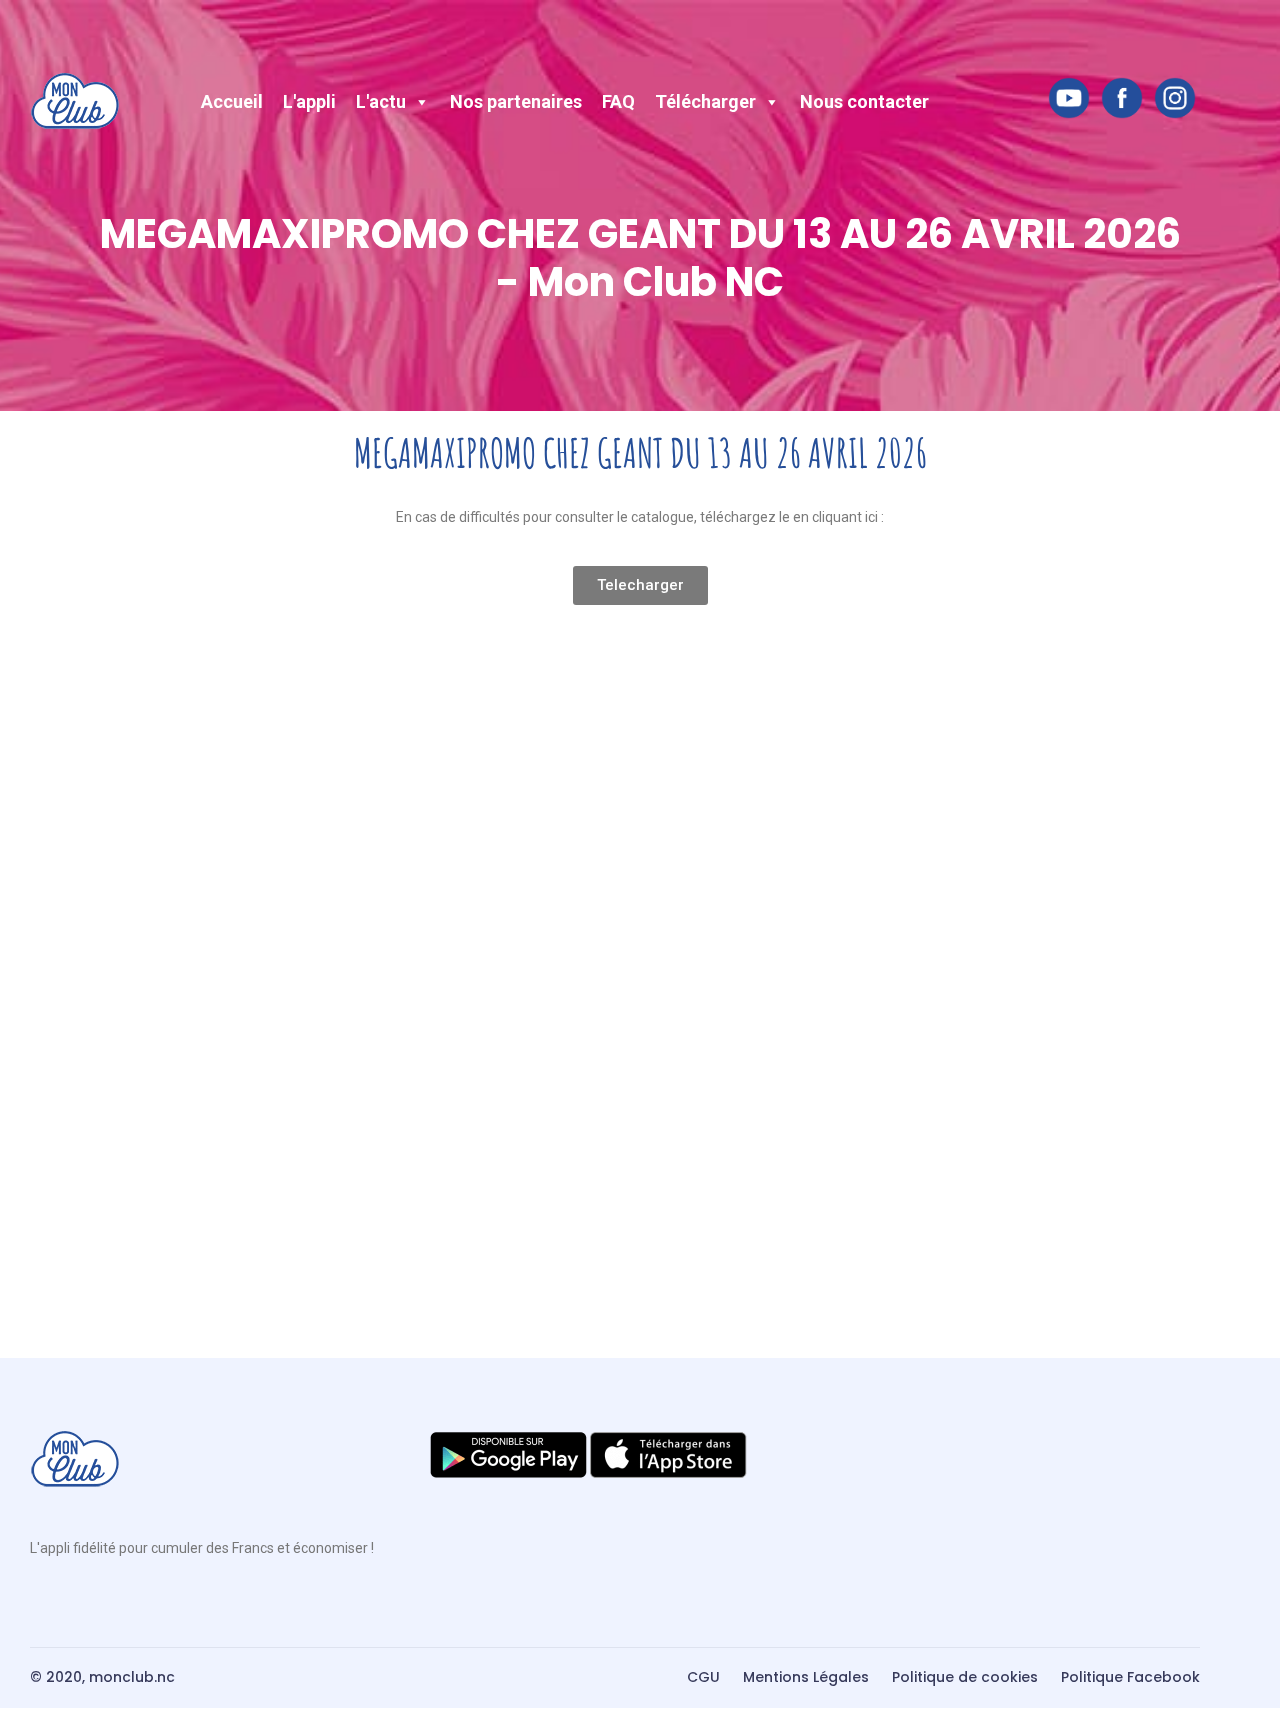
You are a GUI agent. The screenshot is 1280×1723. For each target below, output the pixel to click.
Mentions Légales (806, 1677)
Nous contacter (864, 101)
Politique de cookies (965, 1677)
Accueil (232, 101)
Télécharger (705, 101)
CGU (703, 1677)
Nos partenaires (516, 101)
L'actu (381, 101)
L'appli (309, 101)
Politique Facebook (1130, 1677)
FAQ (618, 101)
